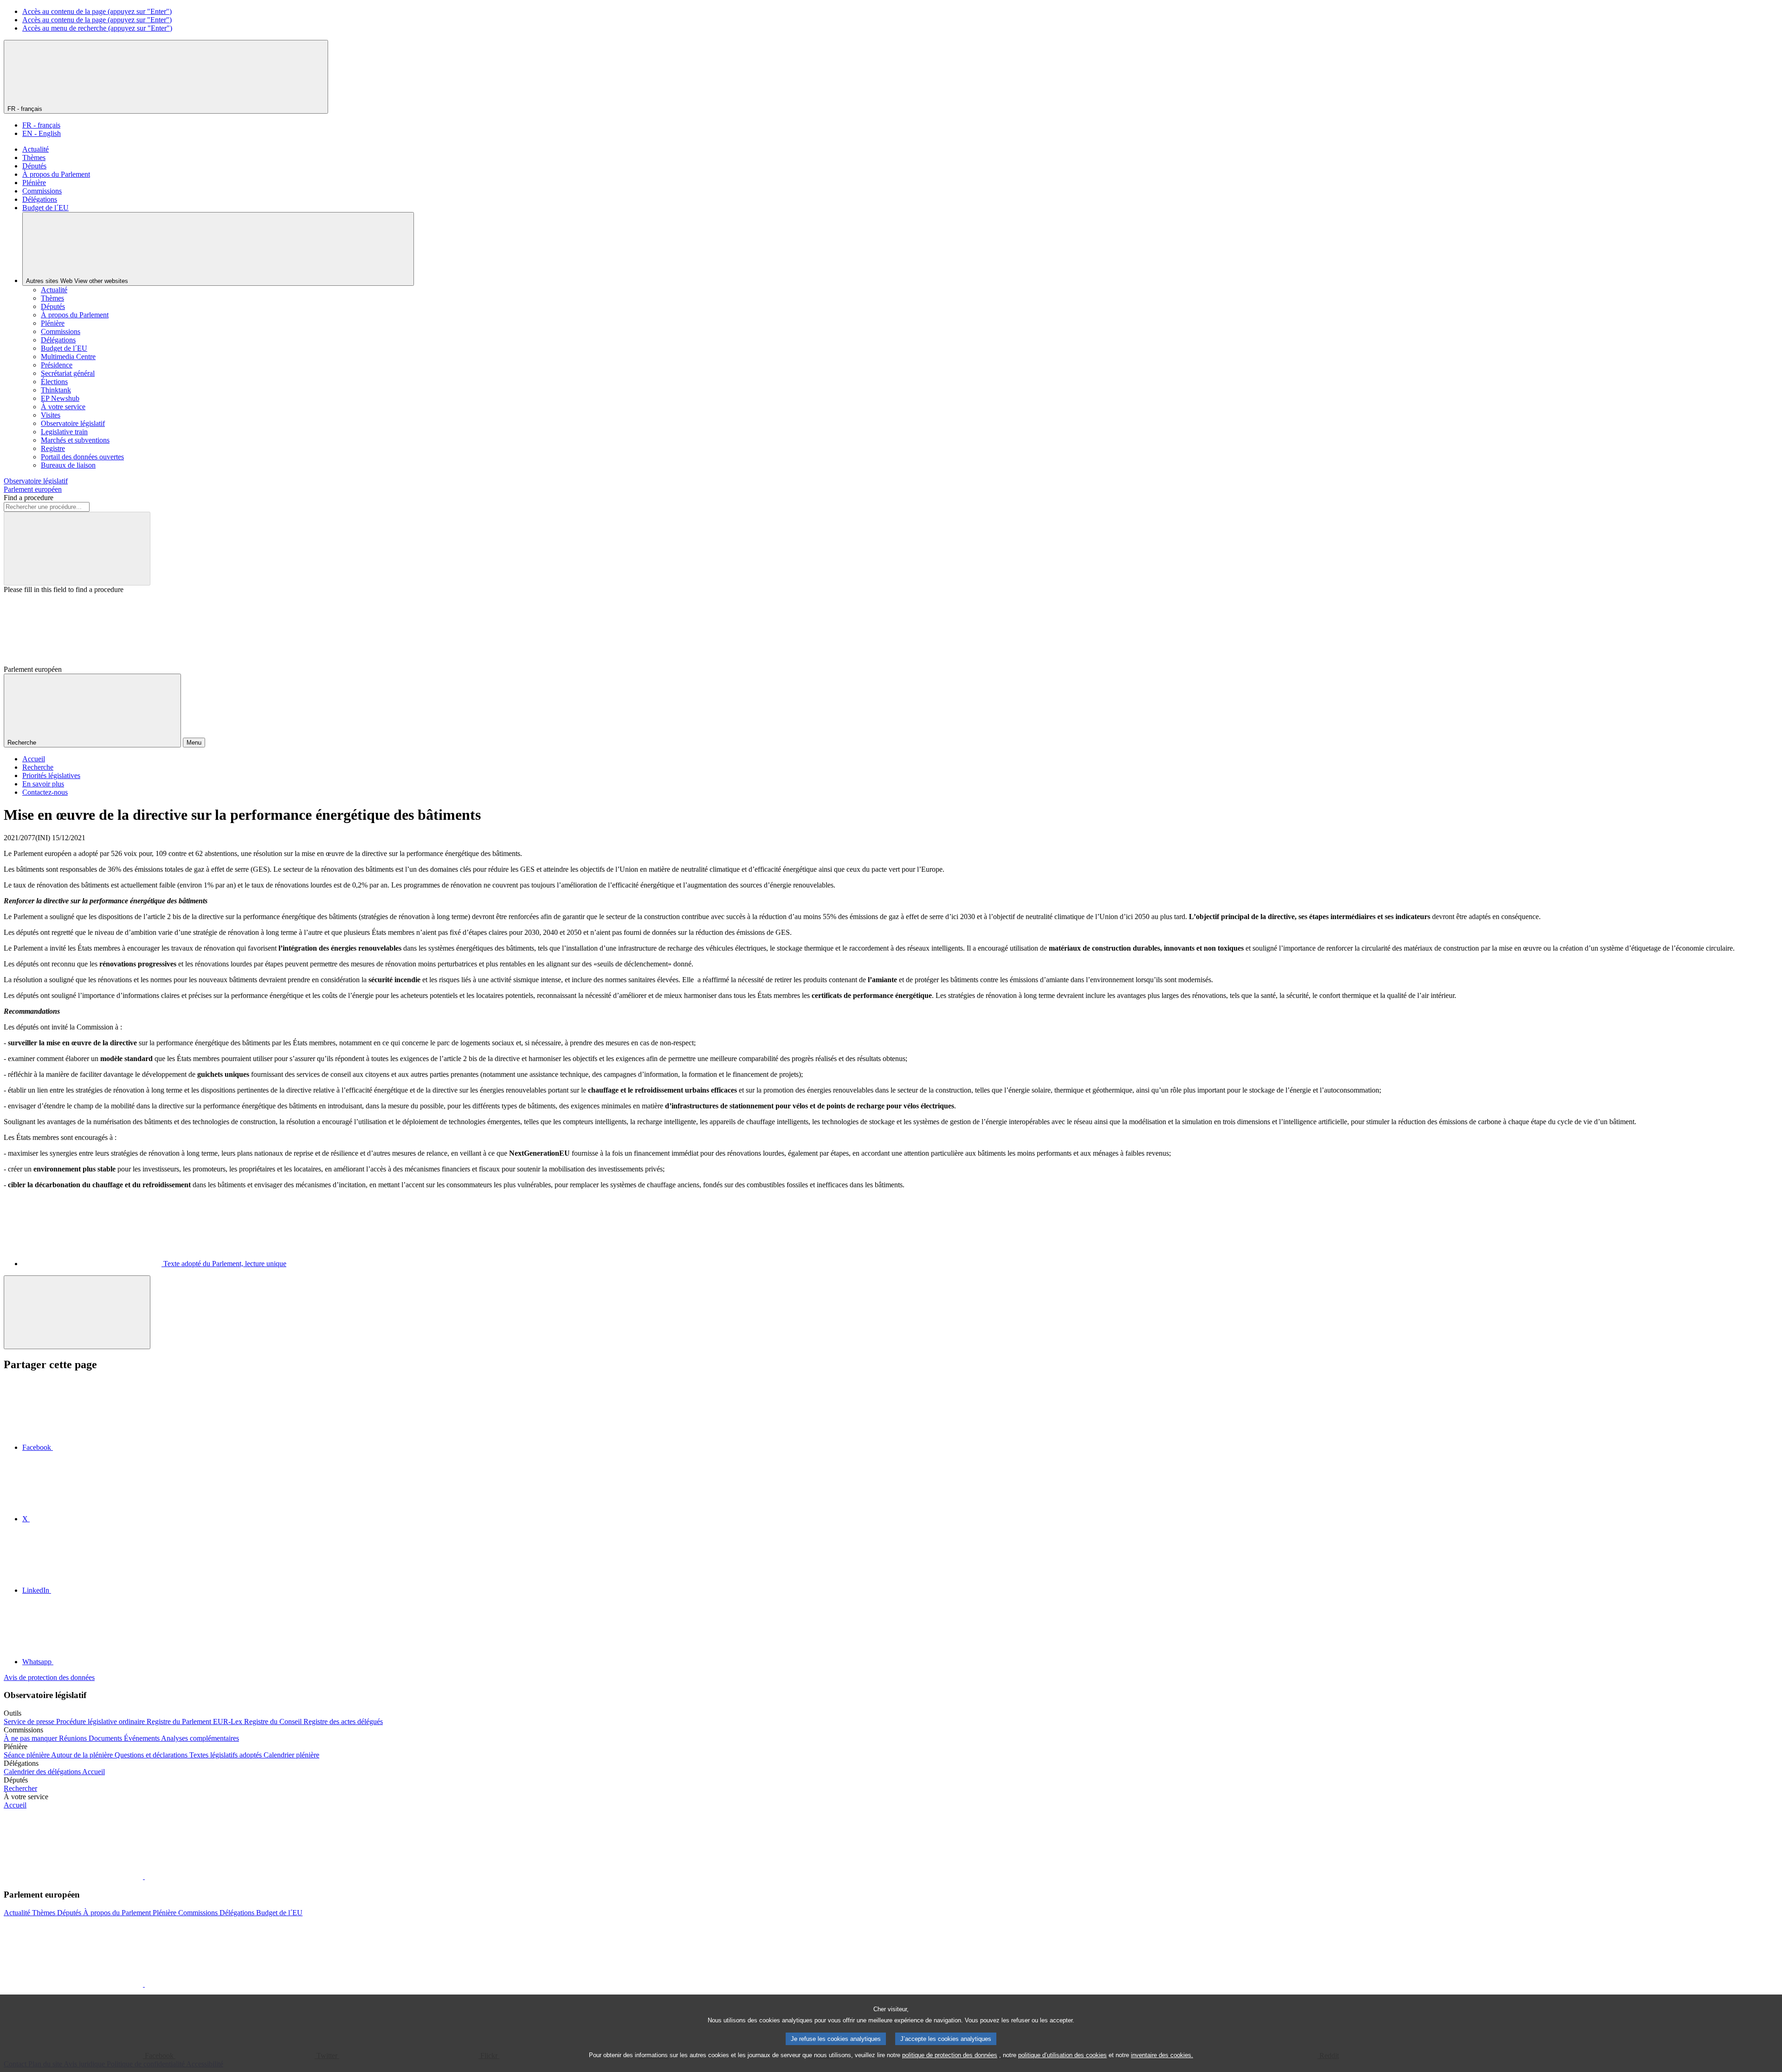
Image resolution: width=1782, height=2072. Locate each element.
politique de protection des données (950, 2055)
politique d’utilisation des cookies (1062, 2055)
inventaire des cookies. (1162, 2055)
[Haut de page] (77, 1312)
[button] (144, 1876)
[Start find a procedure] (77, 549)
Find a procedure (29, 498)
